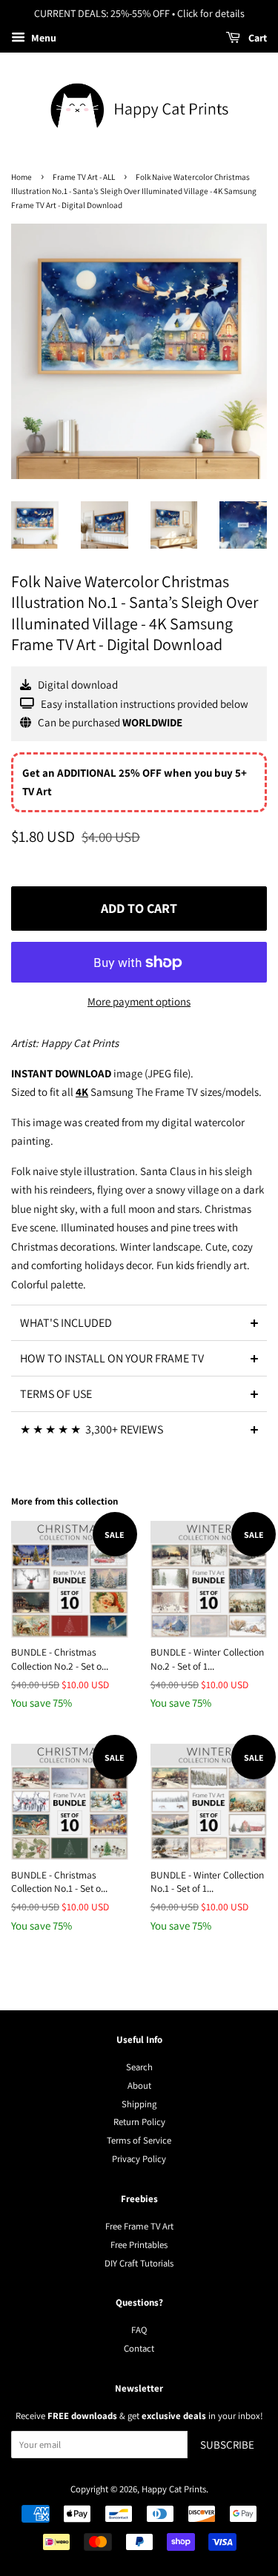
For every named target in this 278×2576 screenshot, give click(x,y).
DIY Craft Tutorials (139, 2263)
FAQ (139, 2330)
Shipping (139, 2104)
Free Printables (139, 2245)
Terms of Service (139, 2140)
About (139, 2085)
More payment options (139, 1001)
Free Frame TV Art (139, 2226)
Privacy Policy (139, 2159)
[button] (139, 1322)
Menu (43, 38)
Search (139, 2067)
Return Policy (139, 2122)
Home (21, 177)
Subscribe (227, 2445)
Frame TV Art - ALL (84, 177)
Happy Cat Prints (174, 2489)
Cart (257, 38)
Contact (139, 2348)
